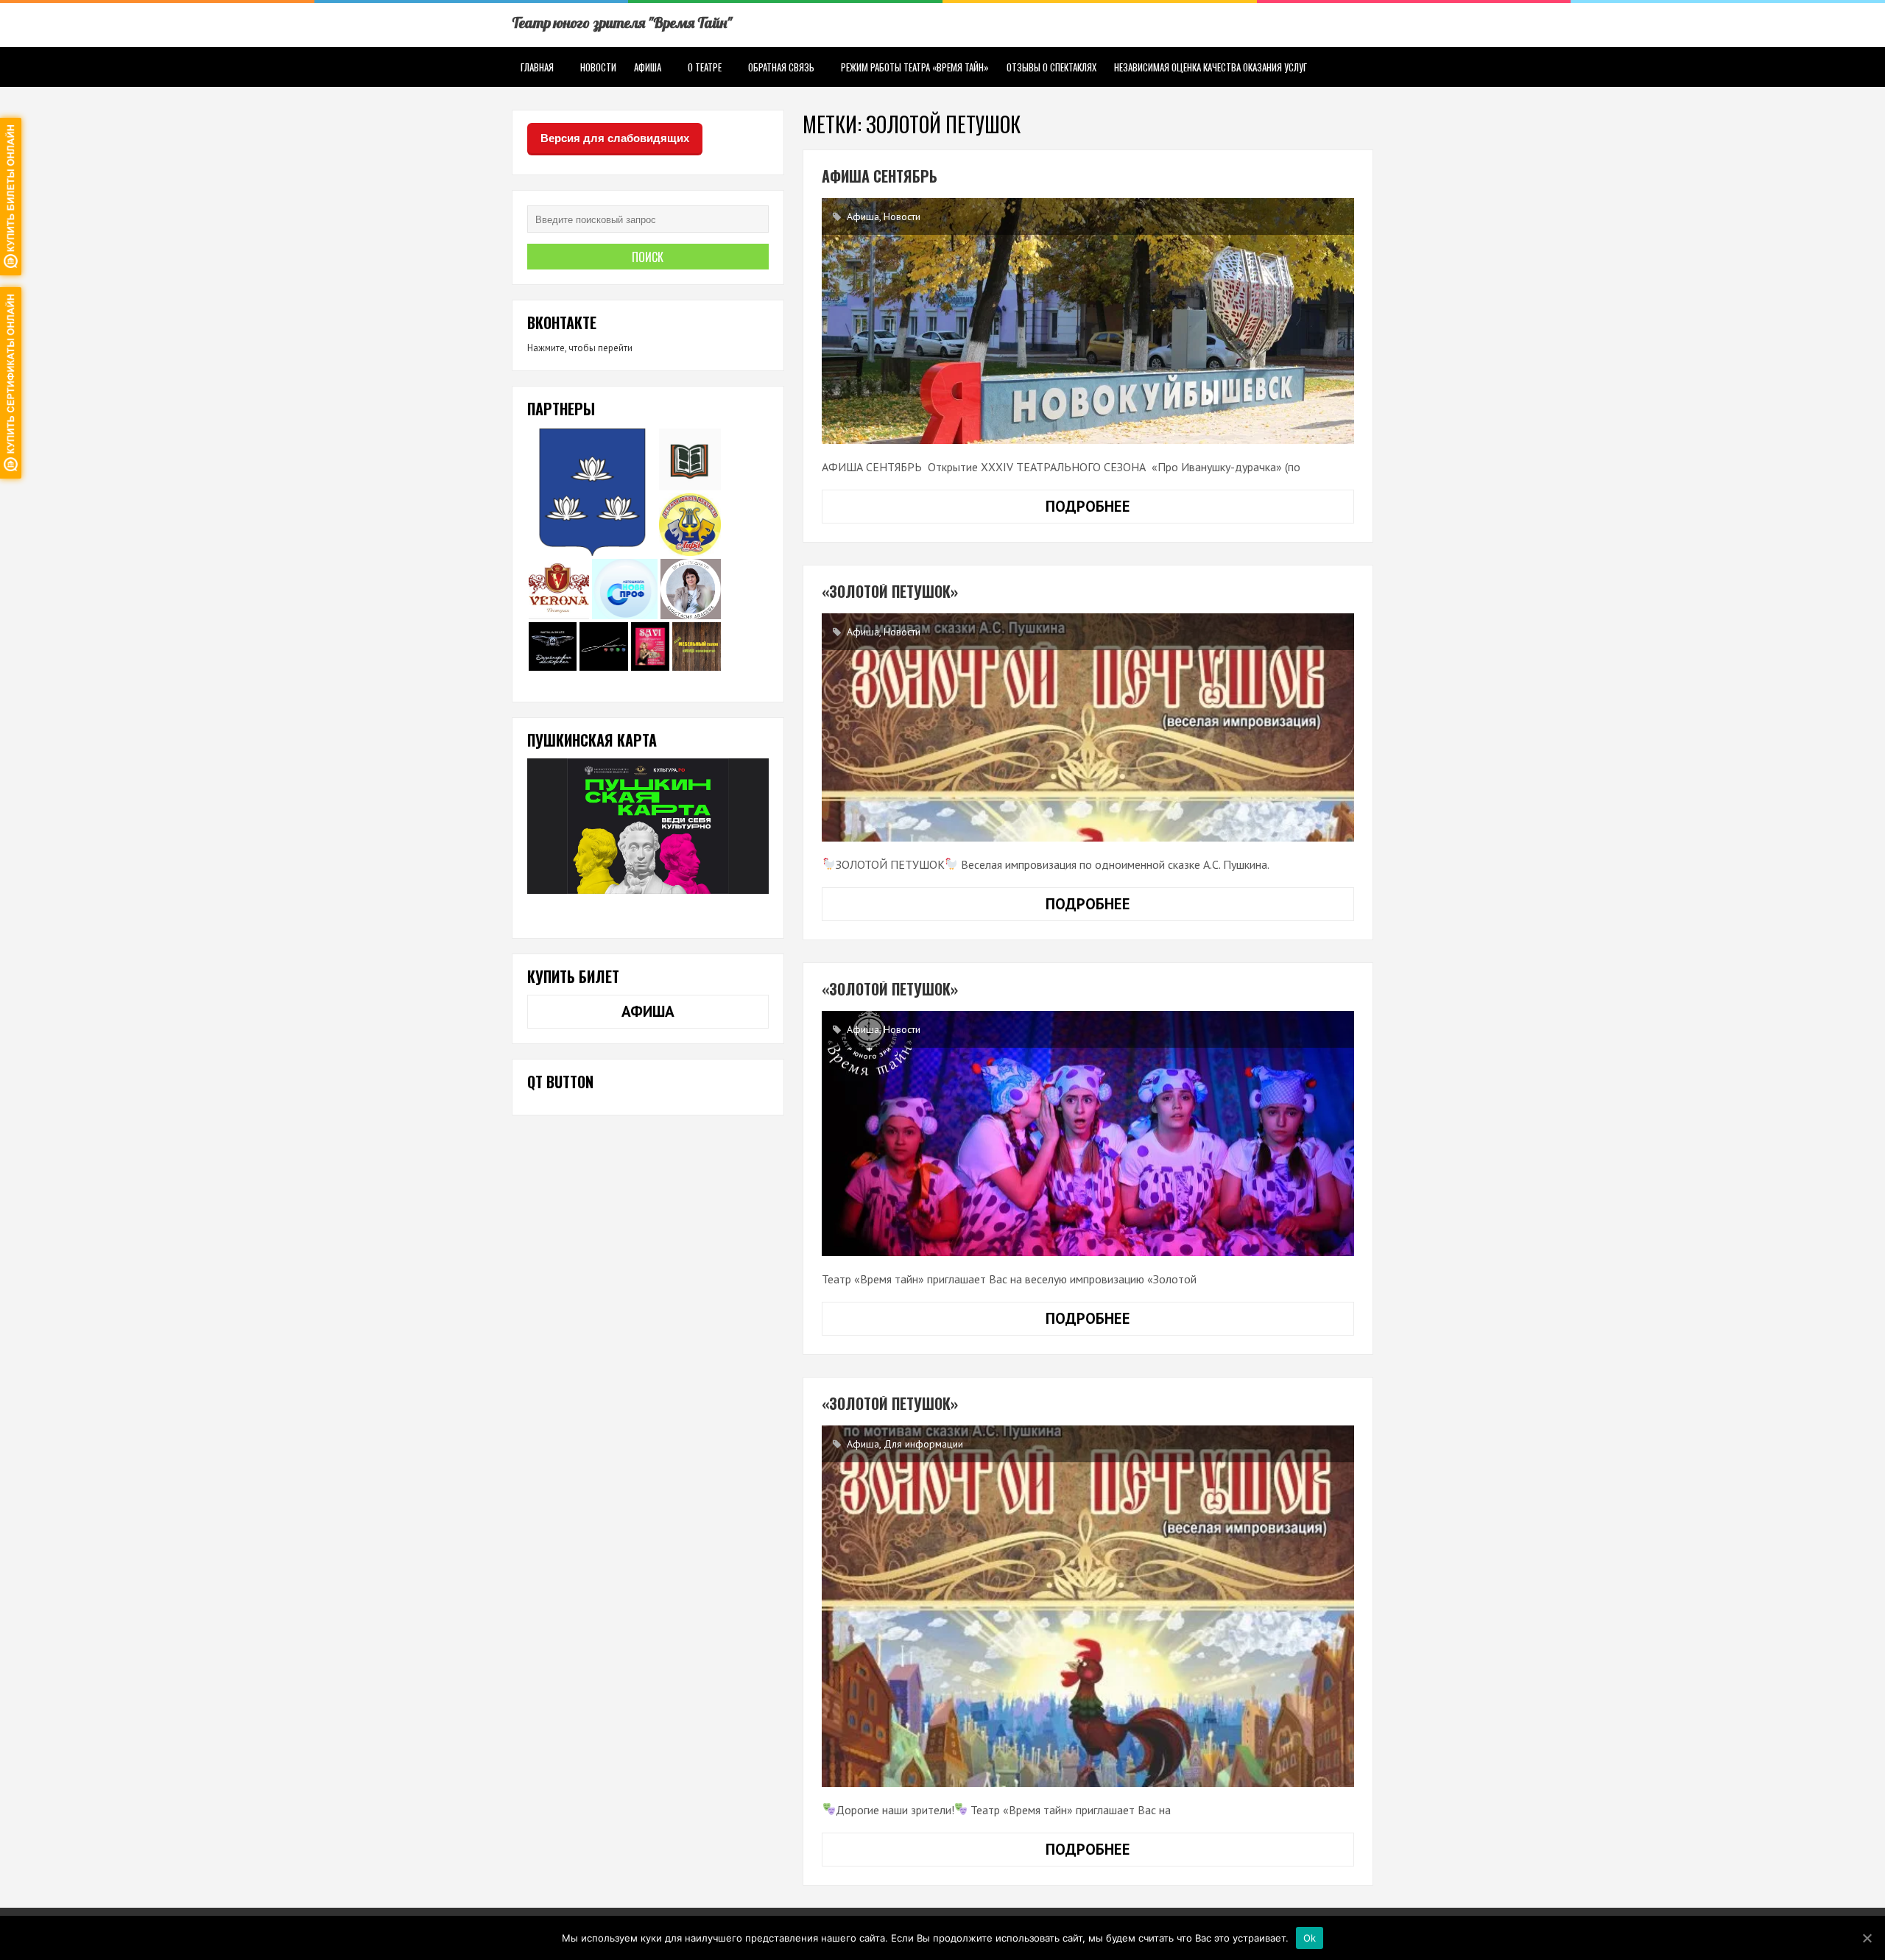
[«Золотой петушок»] (1088, 1606)
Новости (598, 67)
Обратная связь (781, 67)
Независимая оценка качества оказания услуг (1211, 67)
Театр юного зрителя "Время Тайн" (622, 22)
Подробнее (1124, 510)
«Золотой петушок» (890, 1403)
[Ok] (1867, 1938)
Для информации (923, 1444)
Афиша (648, 67)
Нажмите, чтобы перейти (580, 348)
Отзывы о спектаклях (1051, 67)
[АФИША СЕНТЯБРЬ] (1088, 321)
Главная (537, 67)
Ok (1310, 1937)
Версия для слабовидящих (615, 138)
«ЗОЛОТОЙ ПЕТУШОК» (890, 591)
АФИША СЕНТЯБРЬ (880, 176)
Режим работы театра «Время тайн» (915, 67)
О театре (705, 67)
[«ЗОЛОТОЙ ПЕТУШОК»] (1088, 727)
